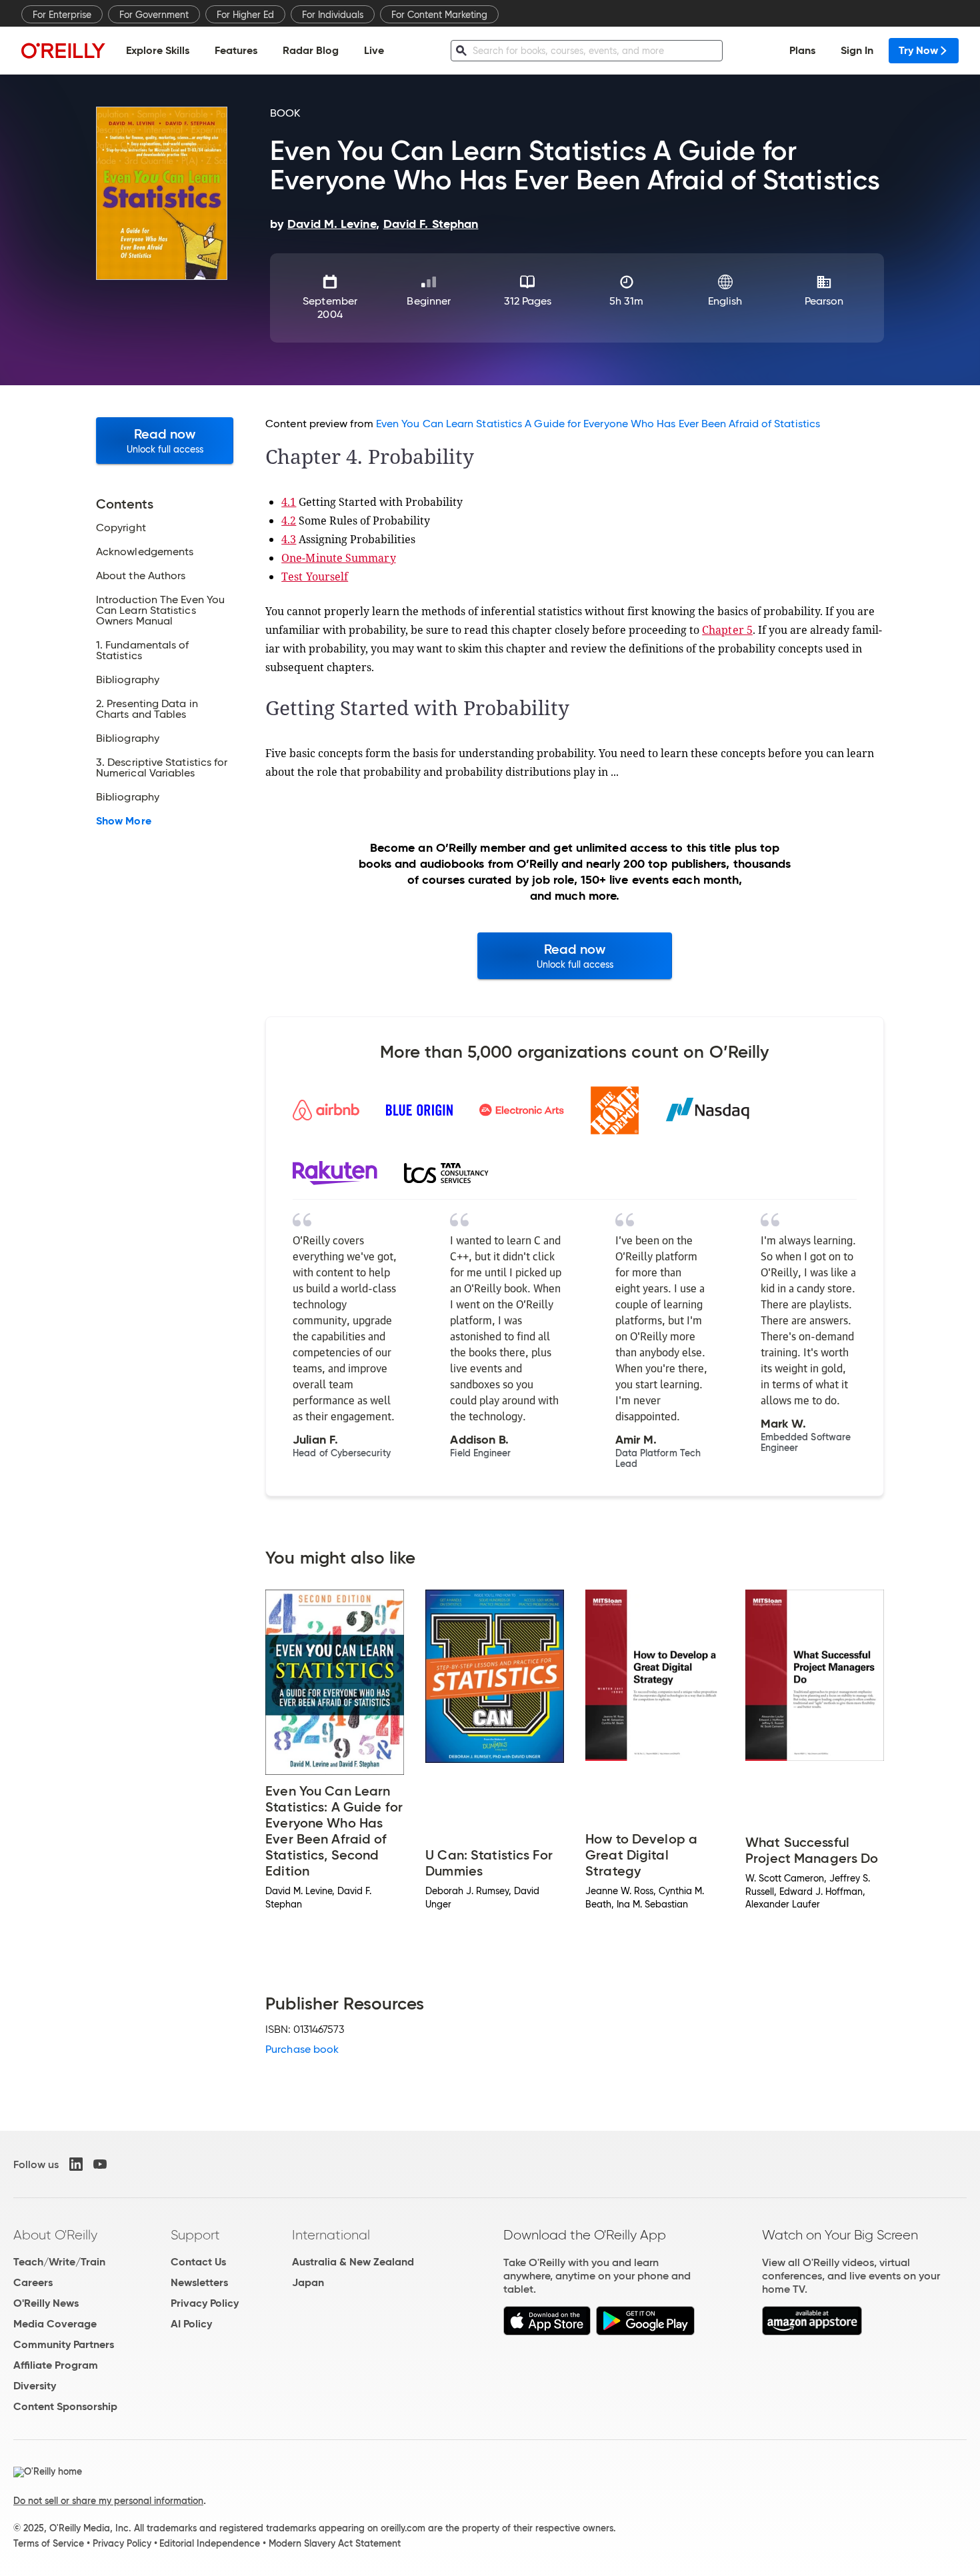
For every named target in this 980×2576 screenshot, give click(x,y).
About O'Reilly (55, 2235)
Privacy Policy (205, 2303)
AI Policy (191, 2324)
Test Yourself (315, 577)
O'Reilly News (46, 2303)
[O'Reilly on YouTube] (100, 2164)
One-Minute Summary (338, 558)
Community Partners (64, 2344)
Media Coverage (55, 2324)
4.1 (289, 502)
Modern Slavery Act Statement (335, 2543)
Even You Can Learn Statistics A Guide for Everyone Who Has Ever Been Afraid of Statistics (598, 424)
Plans (802, 50)
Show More (124, 821)
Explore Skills (158, 50)
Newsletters (199, 2282)
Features (236, 50)
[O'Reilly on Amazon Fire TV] (812, 2332)
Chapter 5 (727, 630)
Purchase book (302, 2049)
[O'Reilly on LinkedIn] (76, 2164)
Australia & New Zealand (353, 2262)
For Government (154, 15)
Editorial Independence (210, 2543)
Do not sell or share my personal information (108, 2501)
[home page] (63, 50)
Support (195, 2235)
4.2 (289, 521)
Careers (33, 2282)
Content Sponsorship (65, 2406)
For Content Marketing (439, 15)
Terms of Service (49, 2543)
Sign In (857, 50)
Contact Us (198, 2262)
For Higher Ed (245, 15)
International (331, 2235)
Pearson (824, 301)
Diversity (35, 2386)
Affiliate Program (56, 2365)
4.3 (289, 539)
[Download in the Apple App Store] (547, 2332)
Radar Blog (311, 50)
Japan (308, 2282)
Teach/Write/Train (59, 2262)
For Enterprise (62, 15)
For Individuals (333, 15)
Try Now (918, 50)
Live (374, 50)
